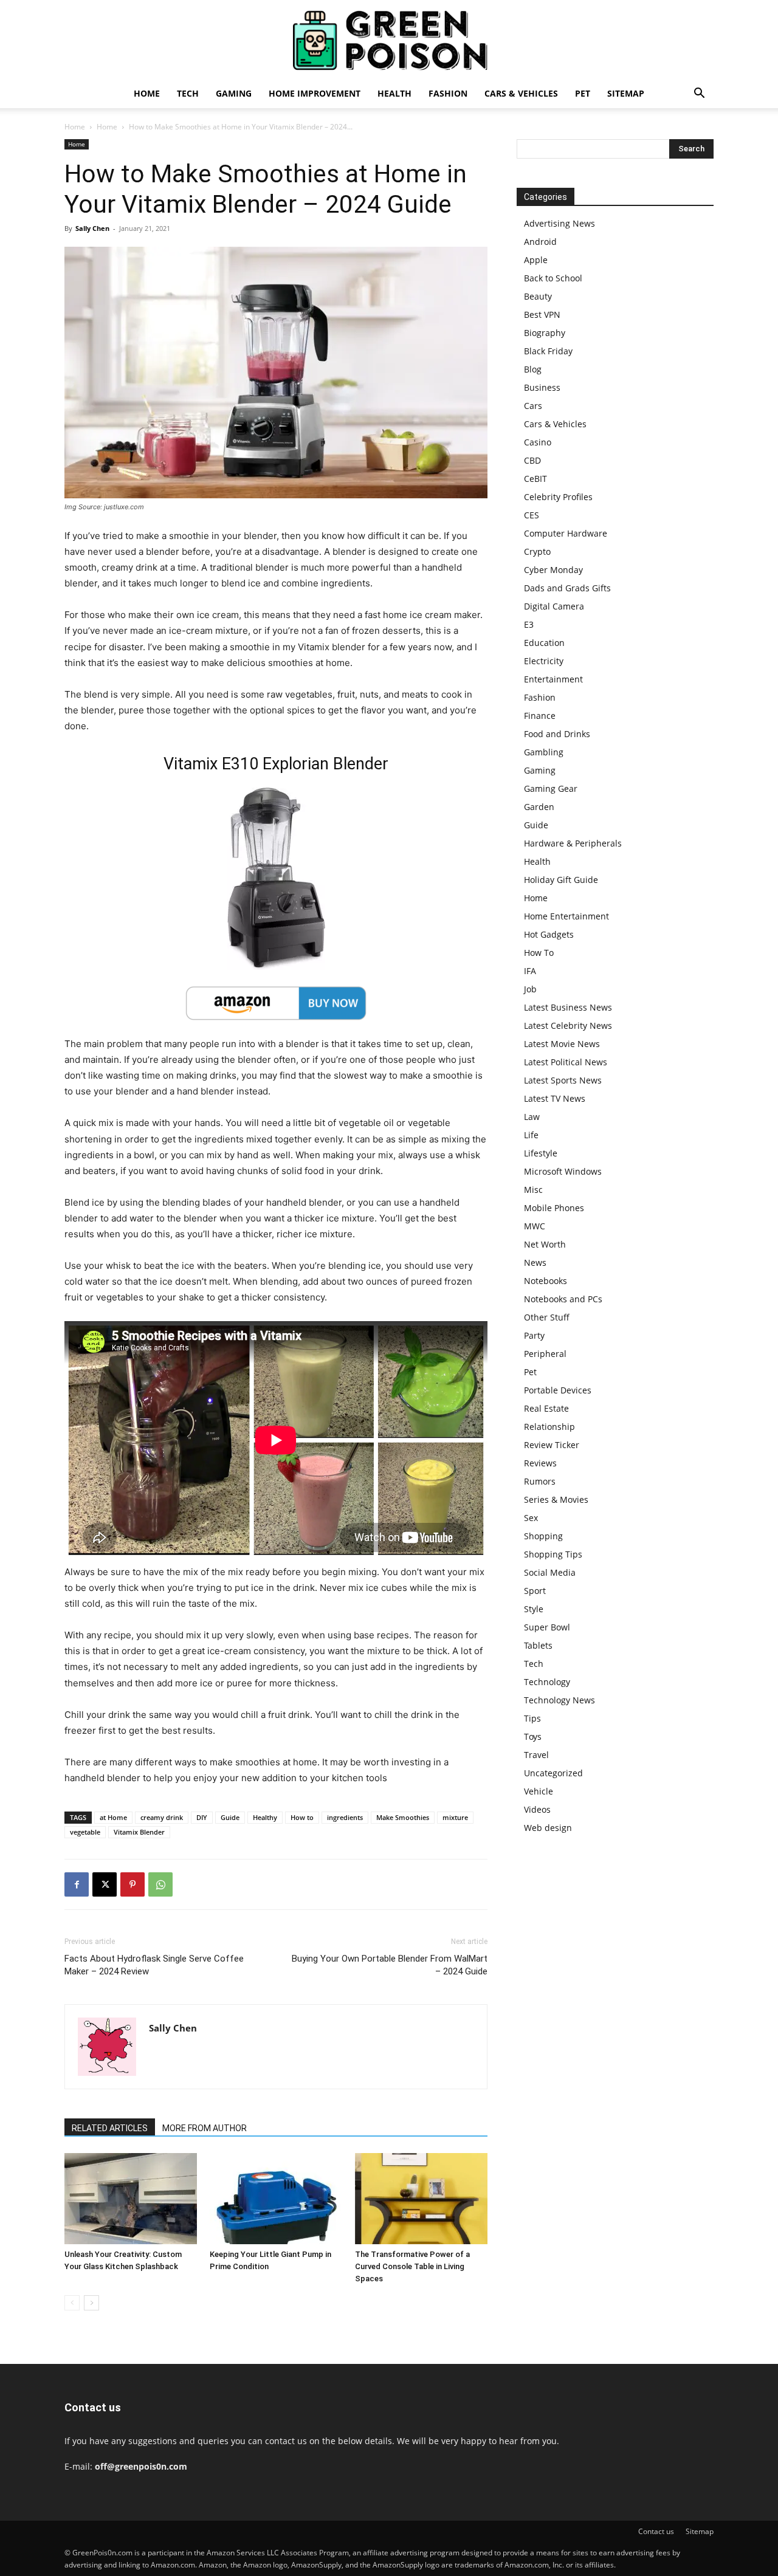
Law (532, 1117)
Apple (536, 260)
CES (532, 515)
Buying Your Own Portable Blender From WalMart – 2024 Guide (390, 1965)
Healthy (265, 1817)
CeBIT (535, 479)
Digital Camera (554, 606)
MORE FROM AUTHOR (205, 2128)
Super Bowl (547, 1627)
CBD (532, 460)
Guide (230, 1817)
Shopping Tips (553, 1554)
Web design (548, 1828)
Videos (537, 1809)
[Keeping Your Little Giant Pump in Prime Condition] (276, 2199)
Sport (535, 1591)
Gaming (234, 93)
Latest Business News (568, 1007)
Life (531, 1135)
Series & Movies (556, 1499)
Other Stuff (547, 1317)
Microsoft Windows (563, 1171)
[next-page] (91, 2303)
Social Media (550, 1572)
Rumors (540, 1481)
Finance (540, 716)
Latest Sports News (563, 1080)
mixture (455, 1817)
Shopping (543, 1536)
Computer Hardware (566, 533)
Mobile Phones (554, 1208)
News (535, 1262)
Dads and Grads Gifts (567, 588)
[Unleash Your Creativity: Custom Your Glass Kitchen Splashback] (131, 2199)
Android (540, 242)
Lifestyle (541, 1153)
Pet (583, 93)
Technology (547, 1682)
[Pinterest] (133, 1884)
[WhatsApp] (160, 1884)
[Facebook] (77, 1884)
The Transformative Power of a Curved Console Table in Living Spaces (412, 2266)
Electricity (544, 661)
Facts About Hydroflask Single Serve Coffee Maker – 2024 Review (154, 1965)
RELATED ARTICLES (110, 2128)
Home (147, 93)
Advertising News (559, 223)
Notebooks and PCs (563, 1299)
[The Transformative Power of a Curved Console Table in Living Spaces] (421, 2199)
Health (394, 93)
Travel (536, 1755)
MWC (535, 1226)
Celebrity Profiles (558, 497)
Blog (533, 369)
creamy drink (162, 1817)
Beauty (538, 296)
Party (534, 1335)
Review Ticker (552, 1445)
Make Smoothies (403, 1817)
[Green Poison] (389, 40)
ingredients (345, 1817)
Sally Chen (92, 228)
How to (302, 1817)
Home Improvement (315, 93)
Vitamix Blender (139, 1832)
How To (539, 953)
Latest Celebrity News (568, 1025)
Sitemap (626, 93)
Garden (539, 807)
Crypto (537, 551)
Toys (533, 1736)
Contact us (656, 2531)
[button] (699, 94)
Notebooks (546, 1281)
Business (542, 387)
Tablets (538, 1645)
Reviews (540, 1463)
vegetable (85, 1832)
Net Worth (545, 1244)
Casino (538, 442)
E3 (529, 624)
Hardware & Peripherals (573, 843)
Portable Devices (558, 1390)
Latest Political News (566, 1062)
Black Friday (548, 351)
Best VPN (542, 314)
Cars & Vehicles (521, 93)
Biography (545, 333)
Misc (533, 1190)
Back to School (553, 278)
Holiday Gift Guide (561, 880)
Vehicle (539, 1791)
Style (534, 1609)
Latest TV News (555, 1098)
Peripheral (545, 1354)
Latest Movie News (562, 1044)
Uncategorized (553, 1773)
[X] (105, 1884)
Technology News (559, 1700)
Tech (188, 93)
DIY (202, 1817)
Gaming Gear (551, 788)
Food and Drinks (557, 734)
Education (544, 643)
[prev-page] (72, 2303)
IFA (530, 971)
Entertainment (553, 679)
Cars (533, 406)
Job (530, 989)
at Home (113, 1817)
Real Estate (546, 1408)
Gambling (544, 752)
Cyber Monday (553, 570)
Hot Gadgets (549, 934)
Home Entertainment (566, 916)
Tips (532, 1718)
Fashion (448, 93)
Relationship (549, 1427)
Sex (531, 1518)
